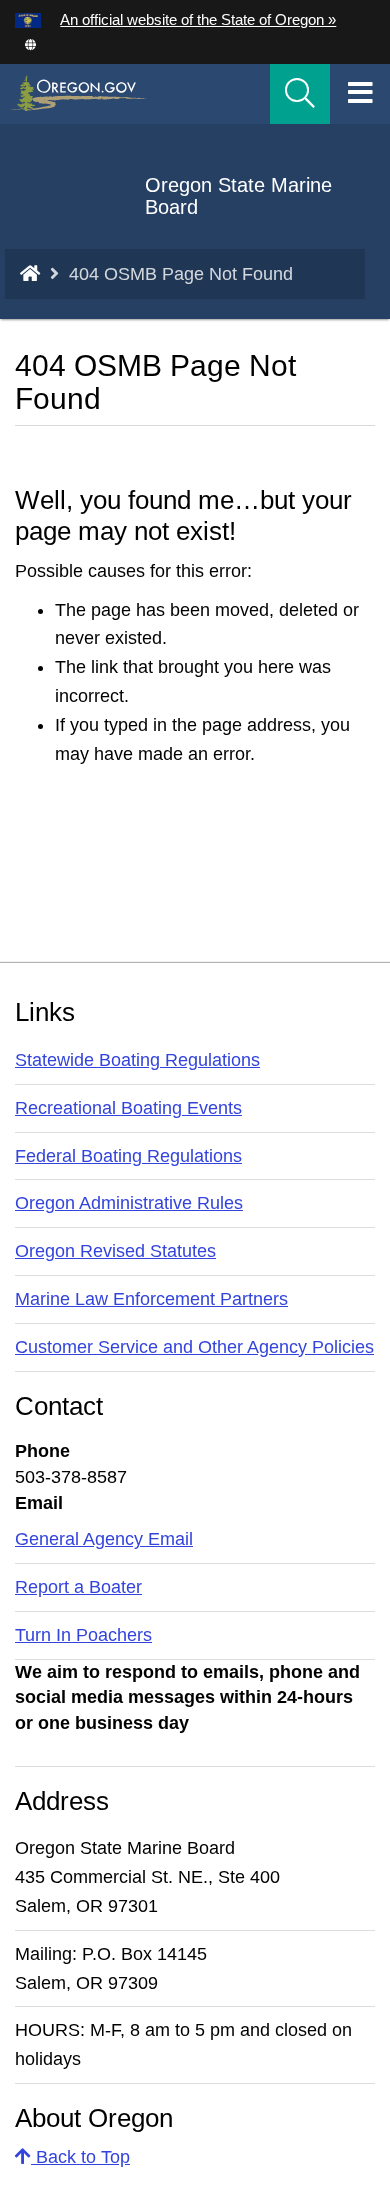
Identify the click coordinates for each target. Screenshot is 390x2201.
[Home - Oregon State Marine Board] (30, 274)
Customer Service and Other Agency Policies (194, 1347)
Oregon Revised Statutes (115, 1251)
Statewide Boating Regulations (137, 1060)
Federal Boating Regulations (128, 1156)
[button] (30, 43)
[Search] (300, 94)
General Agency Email (104, 1539)
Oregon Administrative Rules (129, 1203)
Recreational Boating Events (128, 1108)
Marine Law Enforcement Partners (151, 1299)
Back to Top (80, 2157)
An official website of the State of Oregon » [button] (198, 19)
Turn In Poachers (83, 1635)
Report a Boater (78, 1587)
